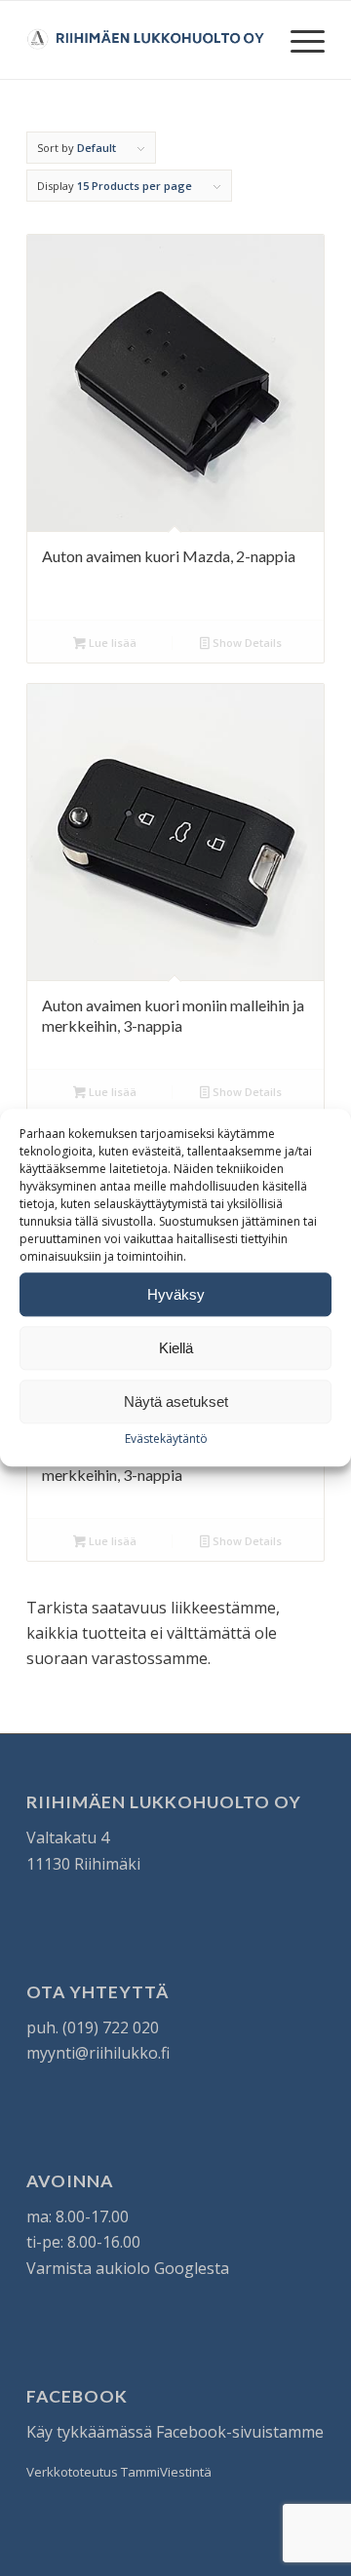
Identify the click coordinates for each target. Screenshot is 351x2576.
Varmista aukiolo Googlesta (128, 2268)
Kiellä (176, 1348)
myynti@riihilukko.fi (98, 2053)
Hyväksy (176, 1294)
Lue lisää (111, 643)
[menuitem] (298, 40)
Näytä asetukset (176, 1402)
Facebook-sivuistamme (240, 2432)
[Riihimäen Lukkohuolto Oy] (146, 40)
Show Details (246, 643)
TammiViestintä (166, 2472)
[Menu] (298, 40)
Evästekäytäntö (166, 1439)
